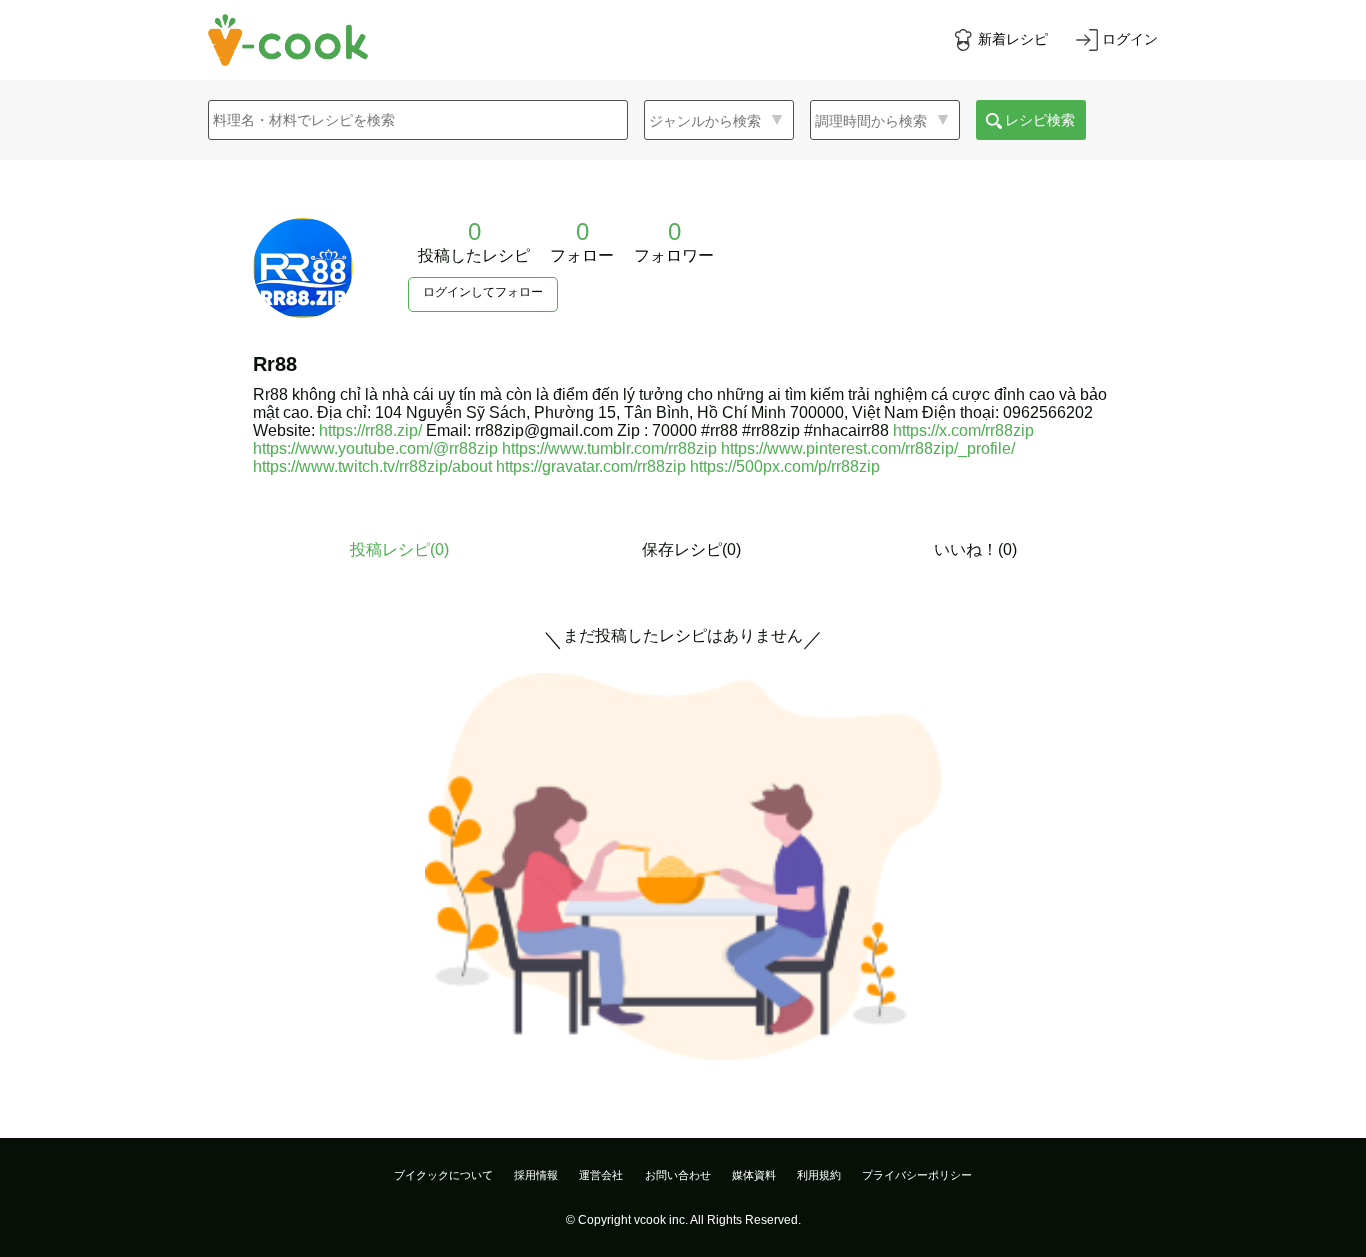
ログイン (1130, 39)
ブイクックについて (443, 1175)
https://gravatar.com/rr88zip (591, 466)
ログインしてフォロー (483, 292)
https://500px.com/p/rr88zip (785, 466)
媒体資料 (754, 1175)
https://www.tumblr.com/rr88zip (609, 448)
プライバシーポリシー (917, 1175)
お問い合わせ (678, 1175)
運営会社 (601, 1175)
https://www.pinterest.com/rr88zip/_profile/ (868, 448)
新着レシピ (1013, 39)
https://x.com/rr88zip (963, 430)
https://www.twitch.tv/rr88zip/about (372, 466)
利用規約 (819, 1175)
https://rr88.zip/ (370, 430)
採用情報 (536, 1175)
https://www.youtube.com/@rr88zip (375, 448)
